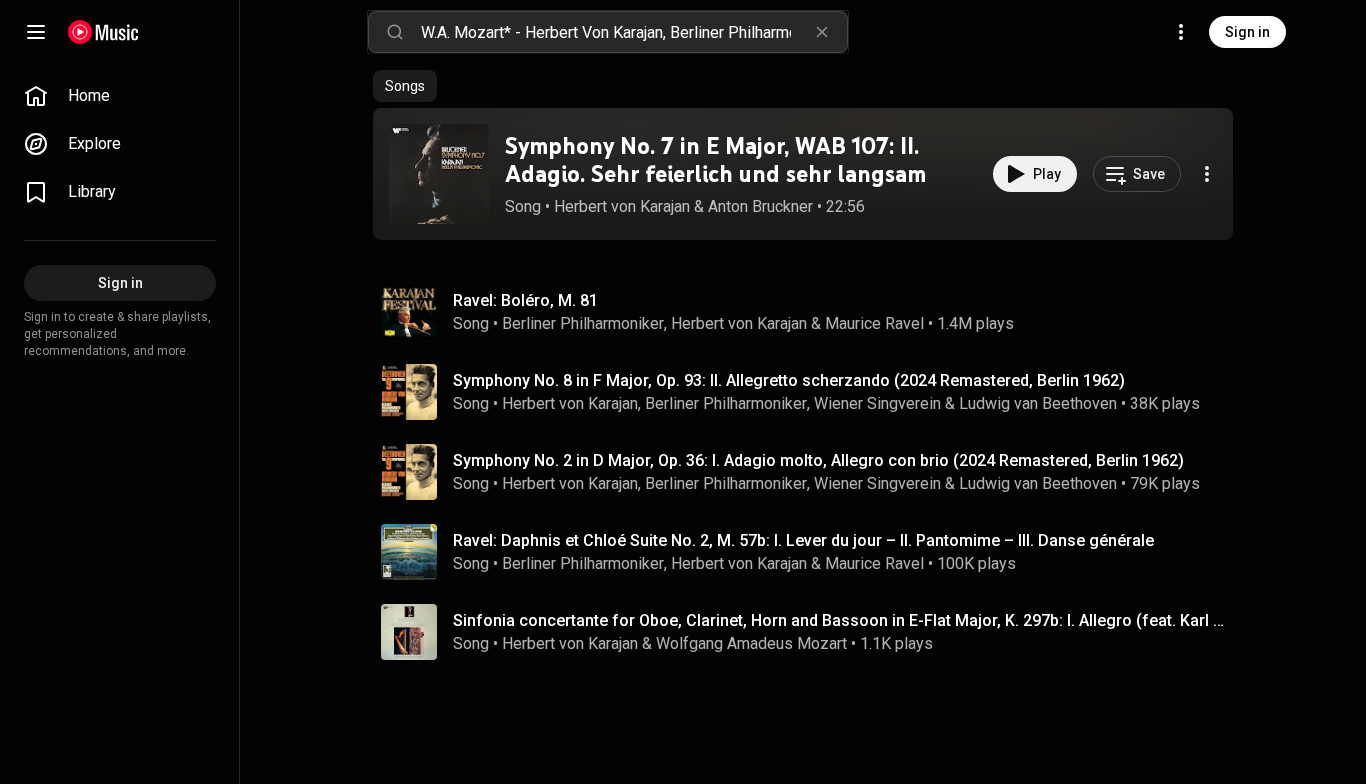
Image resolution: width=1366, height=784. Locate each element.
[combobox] (634, 32)
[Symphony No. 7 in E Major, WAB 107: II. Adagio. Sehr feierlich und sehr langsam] (439, 174)
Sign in (1247, 32)
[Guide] (36, 32)
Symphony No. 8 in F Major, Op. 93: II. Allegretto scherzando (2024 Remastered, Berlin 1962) (789, 380)
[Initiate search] (395, 32)
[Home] (103, 32)
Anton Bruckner (760, 206)
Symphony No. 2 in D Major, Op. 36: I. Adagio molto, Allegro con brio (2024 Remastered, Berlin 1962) (818, 460)
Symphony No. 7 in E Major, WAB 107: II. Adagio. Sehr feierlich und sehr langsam (715, 160)
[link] (120, 96)
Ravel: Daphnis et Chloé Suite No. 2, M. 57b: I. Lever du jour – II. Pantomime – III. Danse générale (803, 540)
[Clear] (822, 32)
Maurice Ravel (874, 323)
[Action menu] (1207, 174)
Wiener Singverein (877, 403)
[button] (439, 174)
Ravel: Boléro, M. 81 (525, 300)
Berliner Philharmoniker (583, 323)
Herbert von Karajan (622, 206)
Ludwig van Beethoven (1038, 403)
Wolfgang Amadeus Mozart (751, 643)
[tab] (405, 86)
